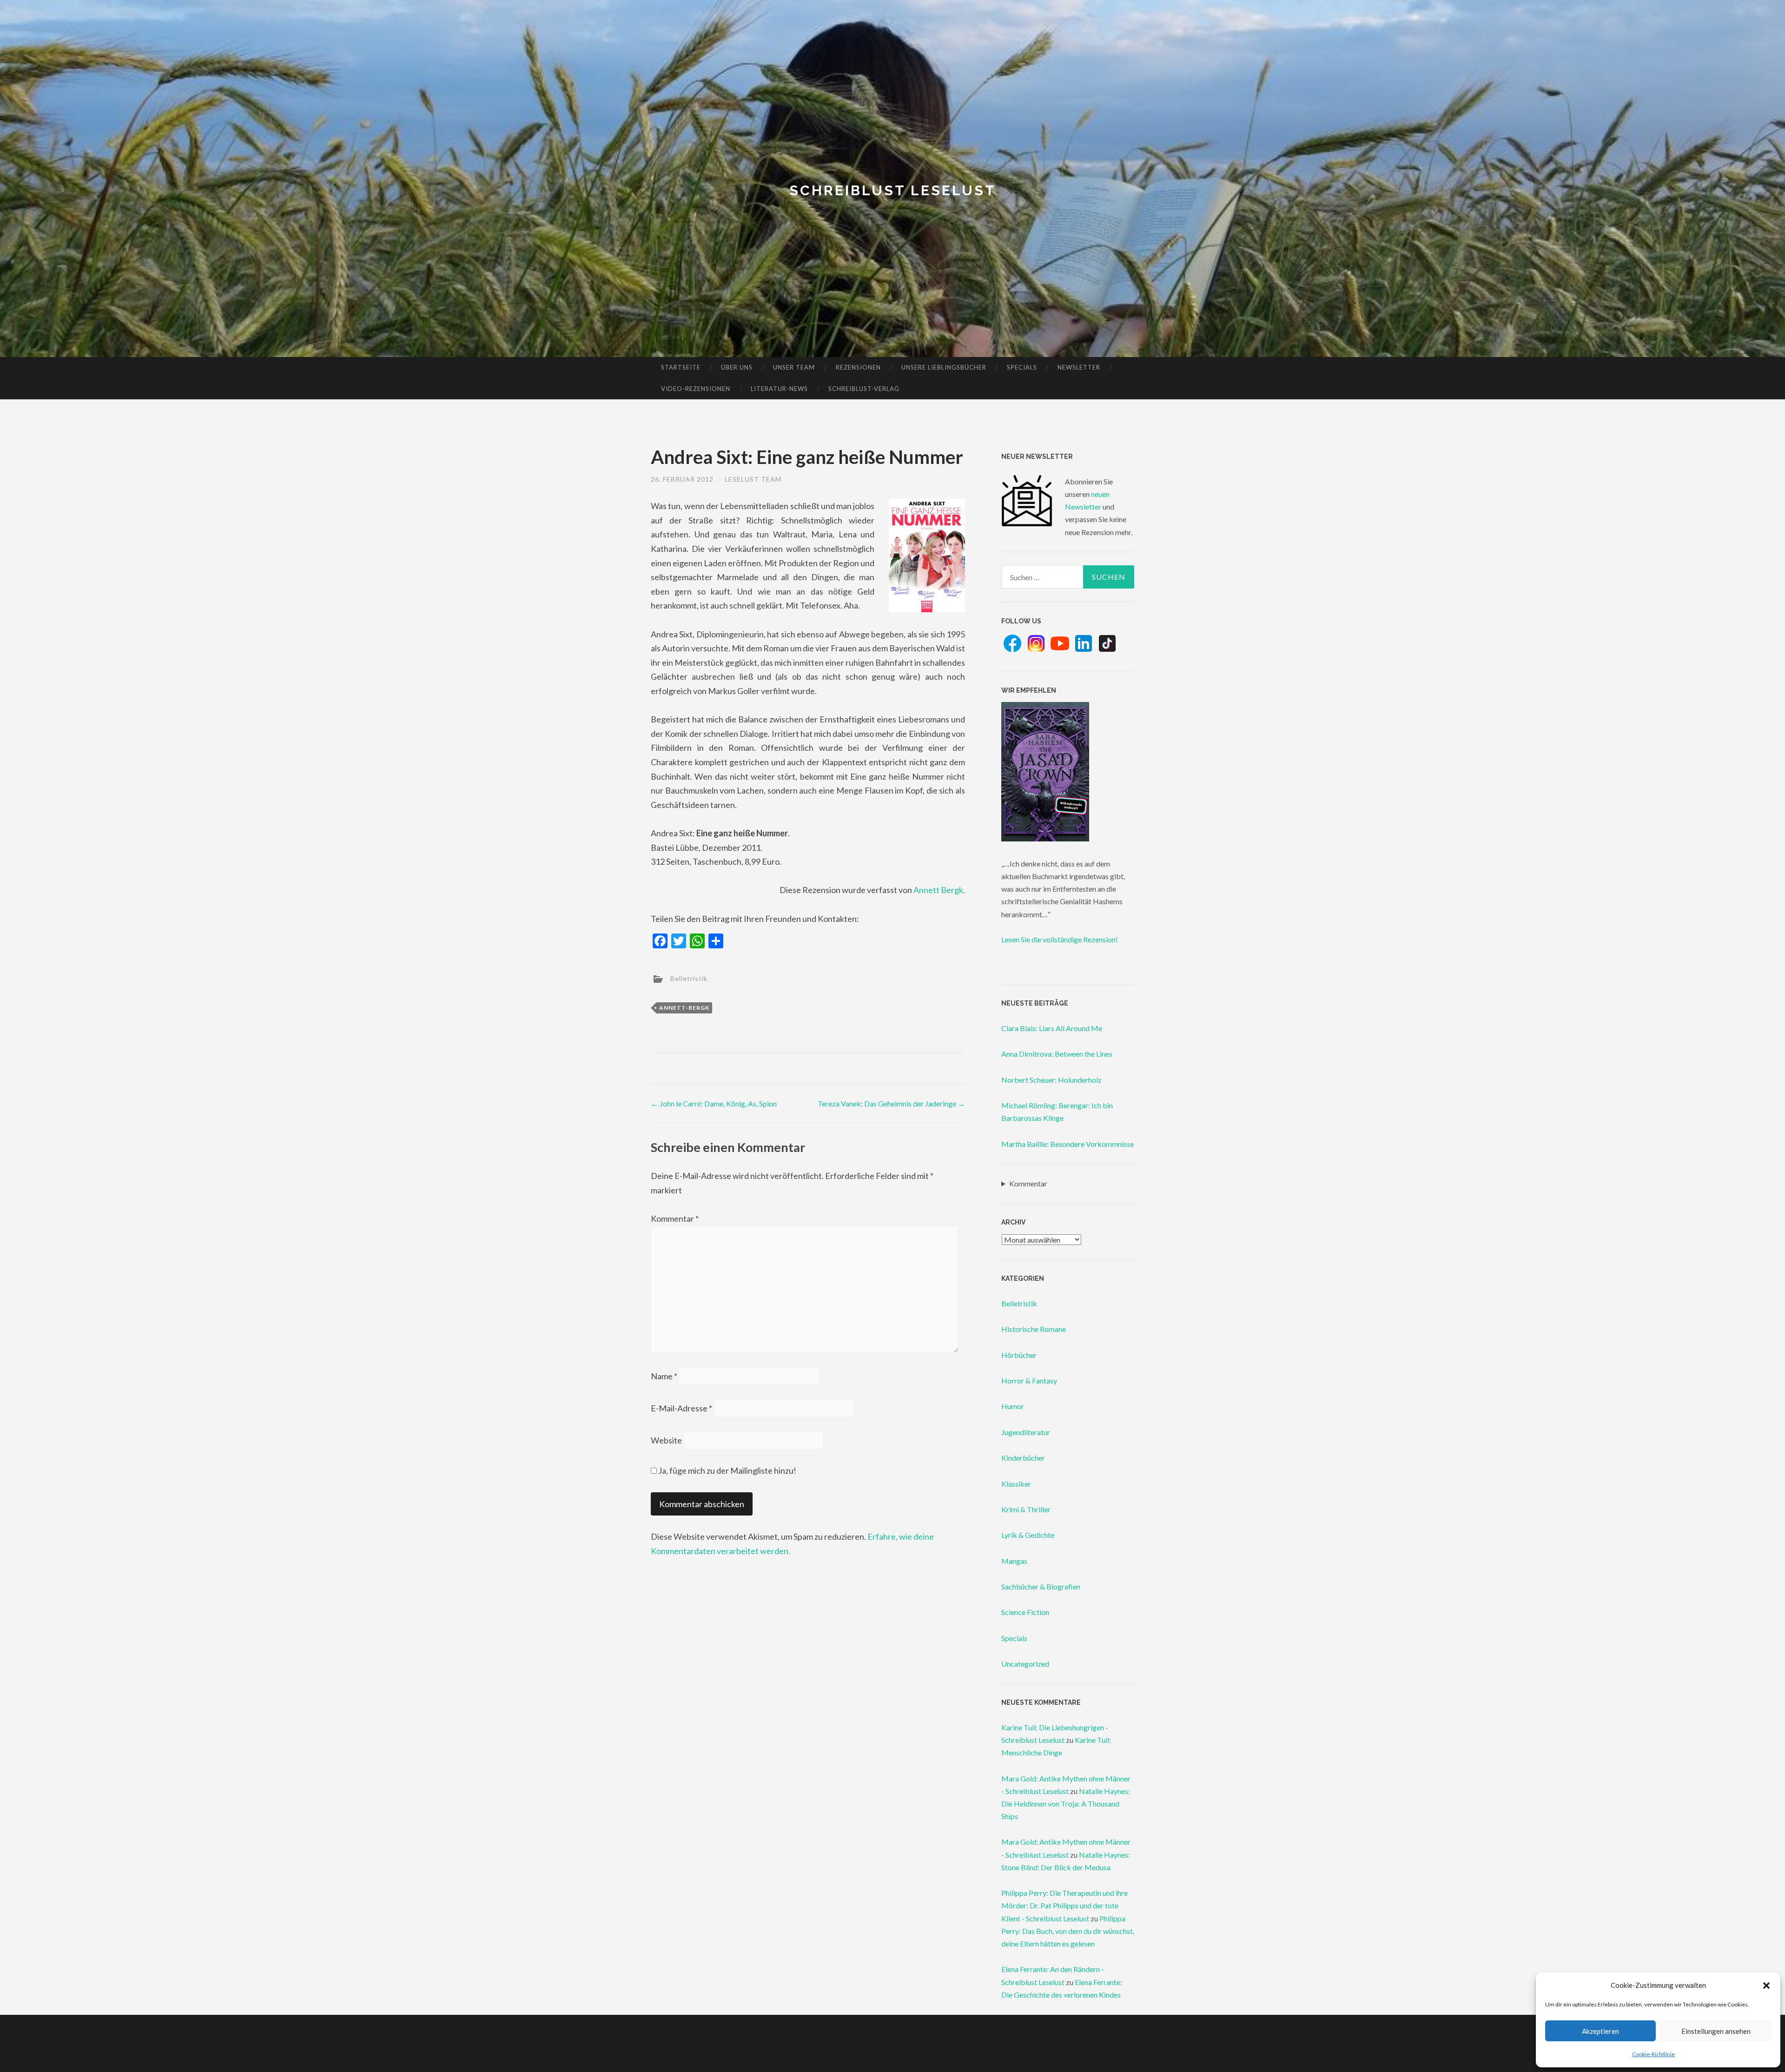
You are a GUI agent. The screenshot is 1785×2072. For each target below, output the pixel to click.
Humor (1013, 1406)
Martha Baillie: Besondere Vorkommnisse (1068, 1144)
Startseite (681, 367)
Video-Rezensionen (696, 389)
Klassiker (1016, 1484)
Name (664, 1376)
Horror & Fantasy (1029, 1380)
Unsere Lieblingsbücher (944, 367)
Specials (1022, 367)
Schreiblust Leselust (893, 190)
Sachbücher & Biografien (1041, 1586)
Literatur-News (779, 389)
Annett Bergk (938, 890)
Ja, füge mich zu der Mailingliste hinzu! (727, 1470)
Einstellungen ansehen (1716, 2031)
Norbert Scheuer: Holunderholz (1051, 1080)
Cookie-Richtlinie (1653, 2054)
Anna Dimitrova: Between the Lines (1057, 1054)
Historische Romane (1034, 1329)
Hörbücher (1019, 1355)
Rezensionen (858, 367)
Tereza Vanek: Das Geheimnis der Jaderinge (891, 1103)
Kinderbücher (1023, 1458)
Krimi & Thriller (1026, 1509)
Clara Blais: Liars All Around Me (1052, 1028)
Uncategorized (1025, 1664)
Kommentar (675, 1218)
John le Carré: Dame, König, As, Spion (714, 1103)
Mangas (1014, 1561)
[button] (1766, 1986)
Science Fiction (1025, 1612)
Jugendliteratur (1026, 1432)
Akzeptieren (1600, 2031)
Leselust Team (753, 479)
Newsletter (1079, 367)
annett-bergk (684, 1008)
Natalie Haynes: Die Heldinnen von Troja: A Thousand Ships (1066, 1804)
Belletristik (689, 978)
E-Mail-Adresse (681, 1408)
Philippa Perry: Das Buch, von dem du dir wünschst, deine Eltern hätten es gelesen (1068, 1931)
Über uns (737, 367)
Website (666, 1440)
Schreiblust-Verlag (864, 389)
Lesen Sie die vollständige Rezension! (1060, 939)
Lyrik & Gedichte (1028, 1535)
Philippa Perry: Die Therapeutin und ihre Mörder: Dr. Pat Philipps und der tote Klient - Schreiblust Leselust (1064, 1905)
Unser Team (794, 367)
